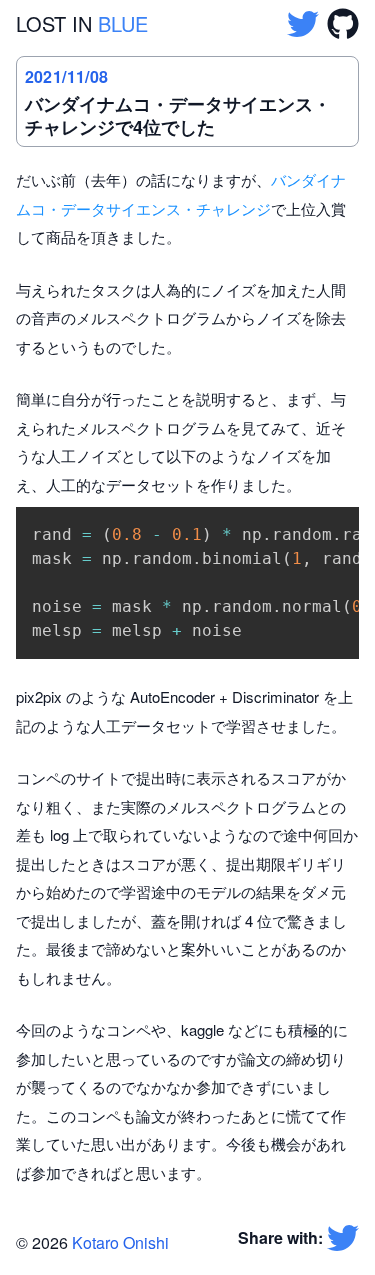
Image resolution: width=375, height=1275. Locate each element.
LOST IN (82, 23)
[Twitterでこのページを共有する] (343, 1238)
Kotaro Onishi (120, 1242)
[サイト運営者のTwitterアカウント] (303, 24)
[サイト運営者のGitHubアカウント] (343, 24)
